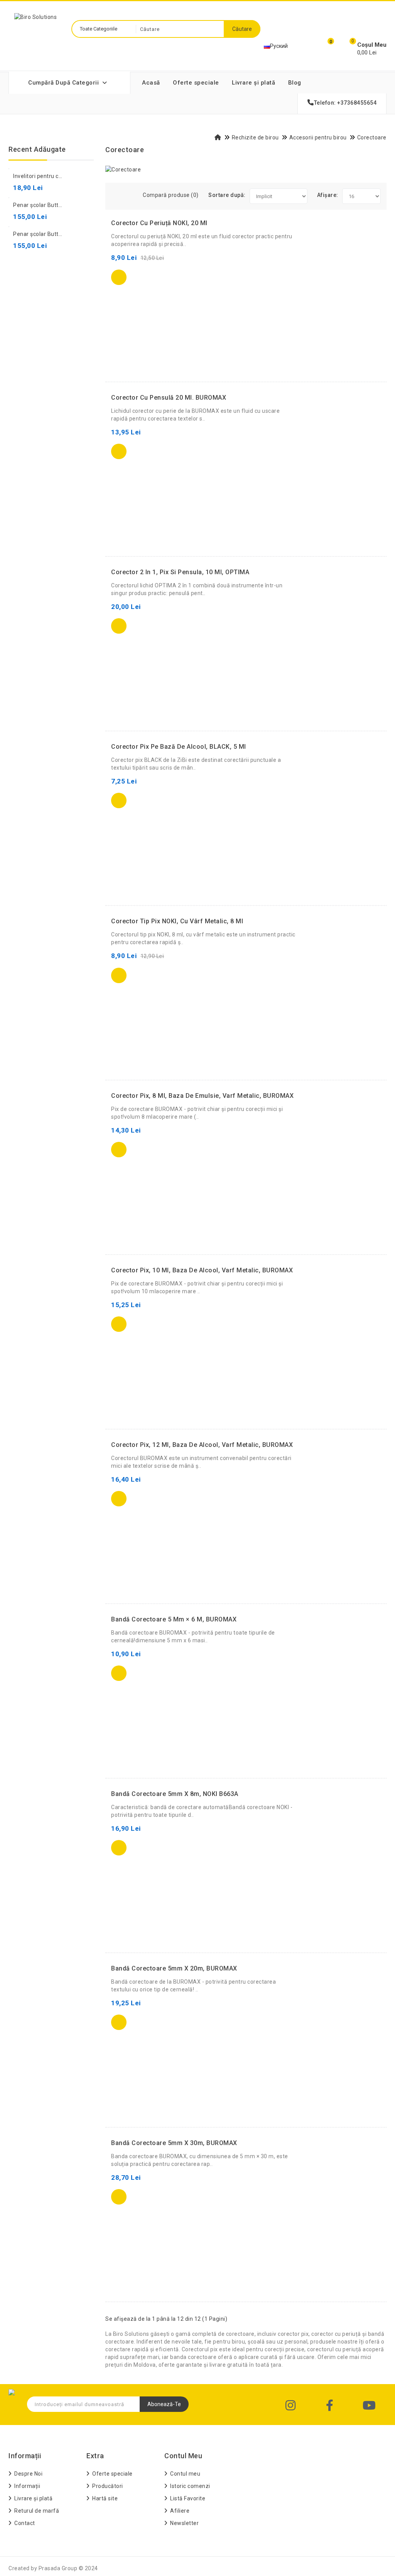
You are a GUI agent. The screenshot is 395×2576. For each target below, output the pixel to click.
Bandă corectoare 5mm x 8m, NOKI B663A (175, 1794)
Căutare (242, 29)
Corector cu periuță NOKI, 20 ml (159, 223)
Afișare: (328, 195)
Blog (295, 83)
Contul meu (185, 2474)
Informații (27, 2486)
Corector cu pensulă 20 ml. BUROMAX (169, 398)
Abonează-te (164, 2404)
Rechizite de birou (255, 137)
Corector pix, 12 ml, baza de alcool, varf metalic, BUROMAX (202, 1445)
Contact (25, 2523)
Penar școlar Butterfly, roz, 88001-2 (60, 205)
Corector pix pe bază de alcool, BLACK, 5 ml (179, 747)
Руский (279, 46)
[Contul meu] (302, 47)
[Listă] (128, 193)
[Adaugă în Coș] (119, 277)
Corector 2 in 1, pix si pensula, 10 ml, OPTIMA (180, 572)
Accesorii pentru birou (318, 137)
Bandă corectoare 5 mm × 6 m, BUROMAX (174, 1619)
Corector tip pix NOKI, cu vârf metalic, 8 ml (177, 921)
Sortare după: (227, 195)
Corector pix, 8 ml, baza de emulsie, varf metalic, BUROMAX (202, 1096)
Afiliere (180, 2511)
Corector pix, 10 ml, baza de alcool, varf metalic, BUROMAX (202, 1270)
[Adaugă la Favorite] (154, 277)
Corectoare (372, 137)
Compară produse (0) (171, 195)
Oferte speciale (196, 83)
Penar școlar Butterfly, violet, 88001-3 (62, 234)
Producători (108, 2486)
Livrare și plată (253, 83)
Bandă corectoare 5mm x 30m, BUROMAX (174, 2143)
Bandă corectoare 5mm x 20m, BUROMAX (174, 1968)
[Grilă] (118, 193)
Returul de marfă (37, 2511)
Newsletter (184, 2523)
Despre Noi (28, 2474)
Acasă (151, 83)
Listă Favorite (188, 2498)
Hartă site (105, 2498)
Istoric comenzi (190, 2486)
